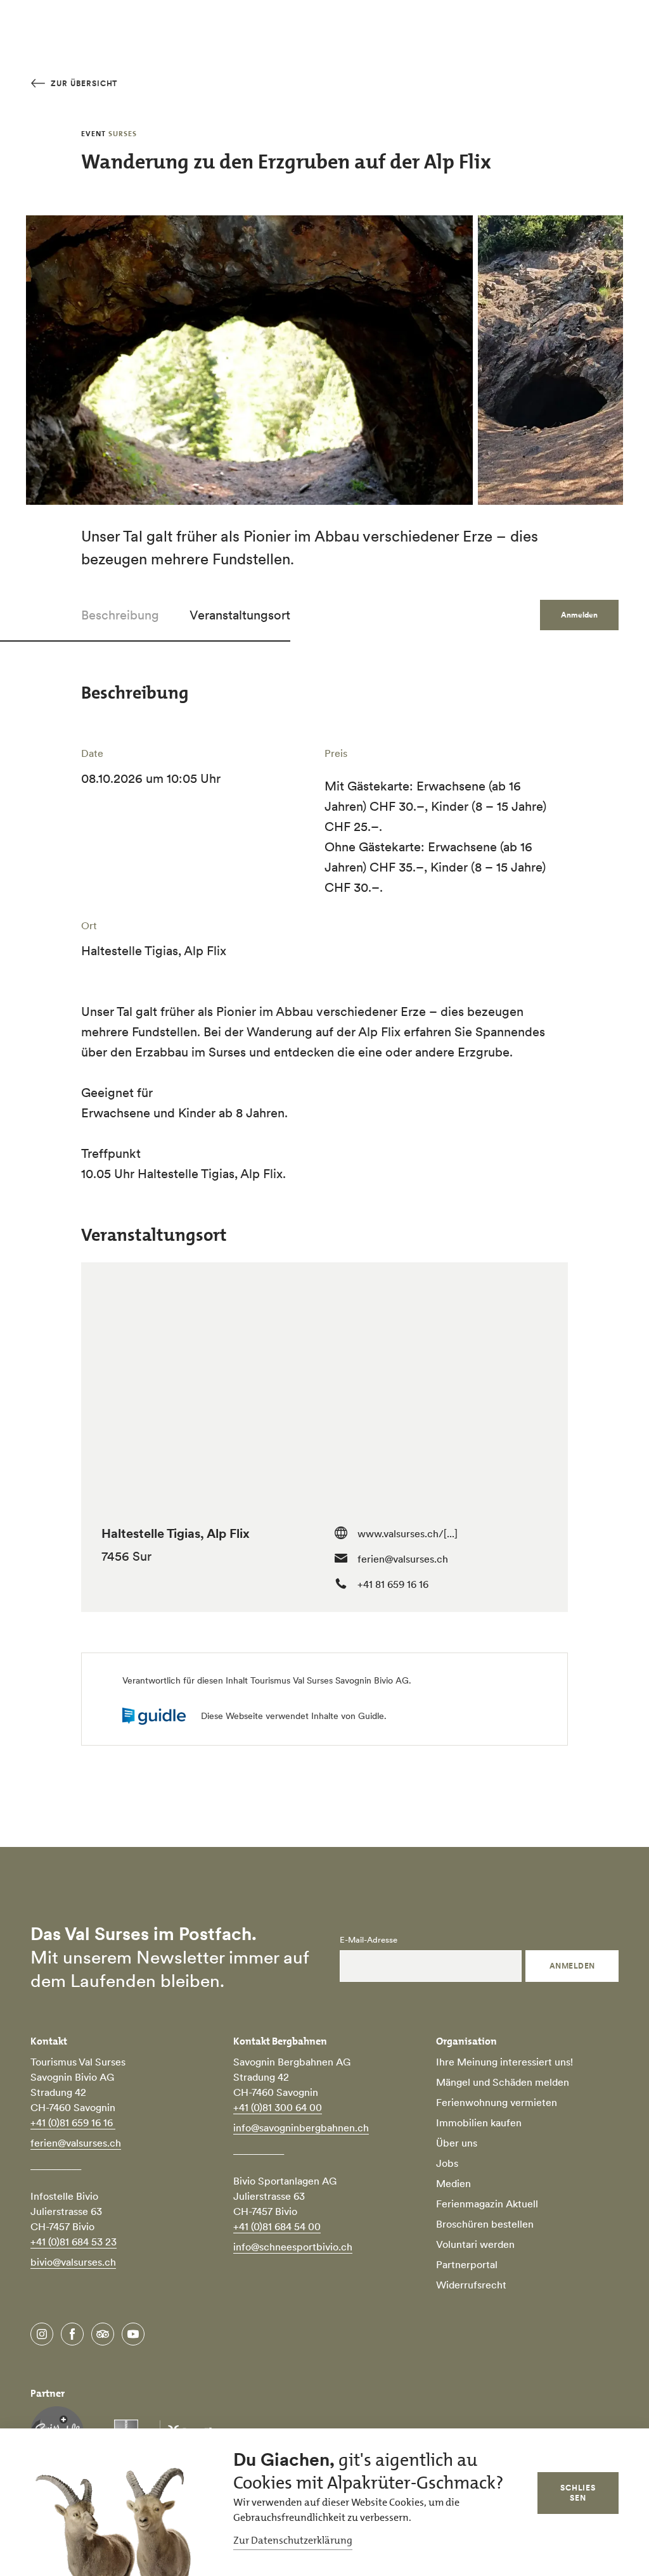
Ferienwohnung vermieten (497, 2102)
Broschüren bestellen (485, 2224)
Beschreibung (120, 615)
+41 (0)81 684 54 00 (277, 2226)
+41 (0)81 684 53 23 (74, 2242)
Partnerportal (467, 2264)
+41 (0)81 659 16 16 (73, 2122)
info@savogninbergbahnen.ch (301, 2128)
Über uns (457, 2143)
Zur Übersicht (83, 83)
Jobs (447, 2163)
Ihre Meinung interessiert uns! (504, 2062)
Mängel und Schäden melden (503, 2082)
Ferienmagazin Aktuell (487, 2204)
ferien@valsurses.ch (403, 1559)
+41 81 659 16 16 (393, 1584)
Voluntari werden (475, 2244)
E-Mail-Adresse (369, 1940)
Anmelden (572, 1966)
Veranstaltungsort (240, 615)
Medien (453, 2183)
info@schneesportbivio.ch (293, 2247)
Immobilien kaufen (479, 2122)
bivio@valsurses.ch (73, 2262)
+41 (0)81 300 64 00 (278, 2107)
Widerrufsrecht (471, 2285)
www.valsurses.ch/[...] (408, 1533)
